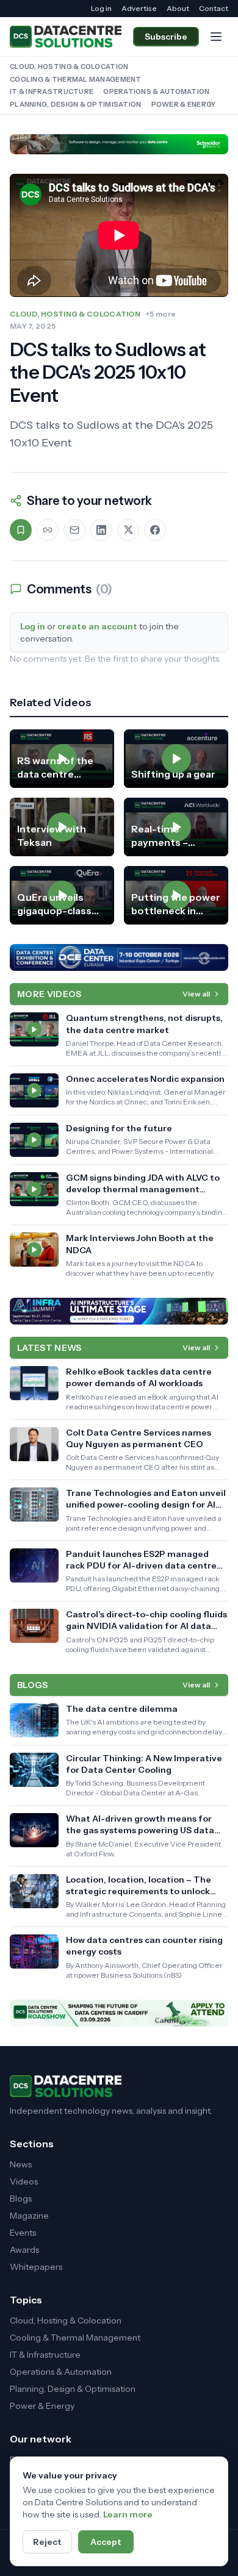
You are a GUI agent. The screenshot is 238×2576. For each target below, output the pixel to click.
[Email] (74, 530)
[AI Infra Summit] (119, 1311)
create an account (97, 626)
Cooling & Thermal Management (76, 79)
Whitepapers (36, 2267)
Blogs (21, 2199)
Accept (106, 2542)
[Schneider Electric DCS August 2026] (119, 144)
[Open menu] (216, 37)
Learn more (128, 2514)
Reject (47, 2542)
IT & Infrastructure (52, 91)
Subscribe (166, 37)
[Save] (21, 530)
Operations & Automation (156, 91)
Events (23, 2233)
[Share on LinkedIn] (101, 530)
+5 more (160, 314)
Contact (214, 8)
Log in (101, 8)
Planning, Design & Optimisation (76, 104)
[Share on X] (128, 530)
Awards (24, 2250)
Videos (24, 2181)
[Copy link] (48, 530)
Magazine (29, 2216)
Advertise (139, 8)
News (21, 2164)
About (178, 8)
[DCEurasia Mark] (119, 957)
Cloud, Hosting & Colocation (69, 66)
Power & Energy (184, 104)
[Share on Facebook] (155, 530)
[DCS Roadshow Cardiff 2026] (119, 2013)
